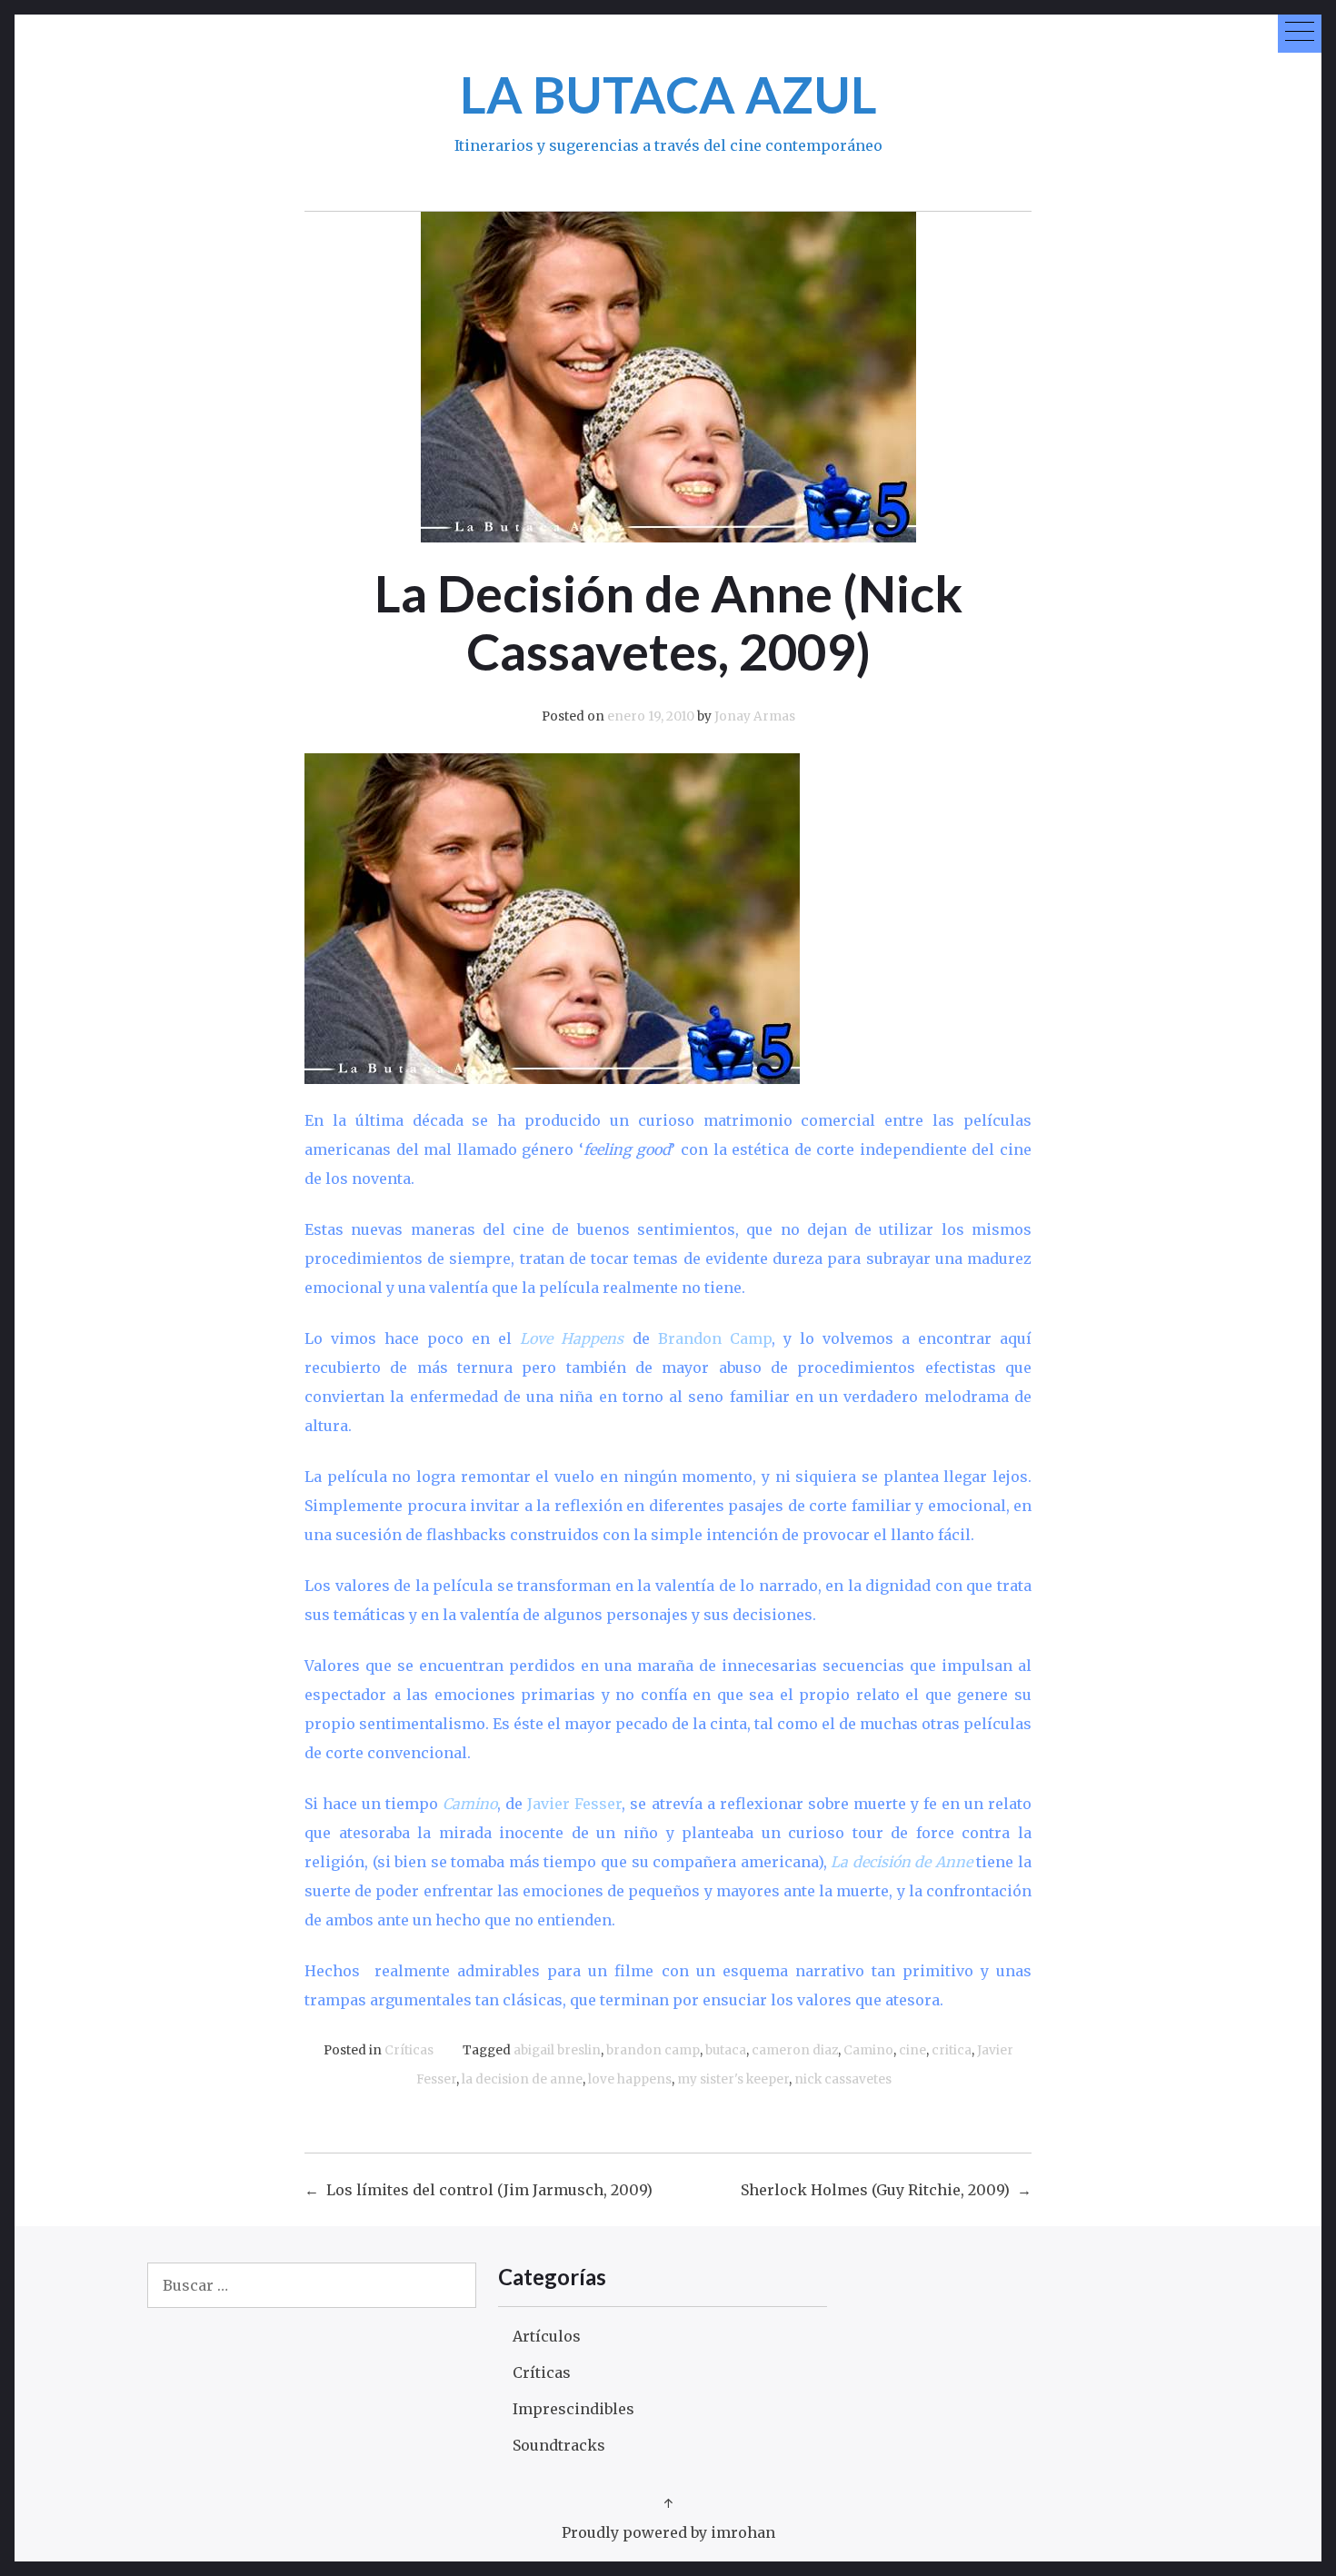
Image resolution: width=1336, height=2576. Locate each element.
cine (912, 2050)
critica (952, 2050)
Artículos (547, 2336)
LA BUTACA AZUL (668, 94)
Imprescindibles (573, 2409)
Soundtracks (559, 2445)
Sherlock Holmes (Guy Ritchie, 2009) (875, 2190)
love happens (630, 2079)
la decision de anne (522, 2079)
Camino (868, 2050)
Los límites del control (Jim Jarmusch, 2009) (489, 2190)
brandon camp (653, 2050)
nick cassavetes (843, 2079)
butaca (726, 2050)
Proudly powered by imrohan (668, 2532)
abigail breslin (557, 2050)
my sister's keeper (733, 2079)
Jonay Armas (755, 716)
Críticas (409, 2050)
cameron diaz (795, 2050)
